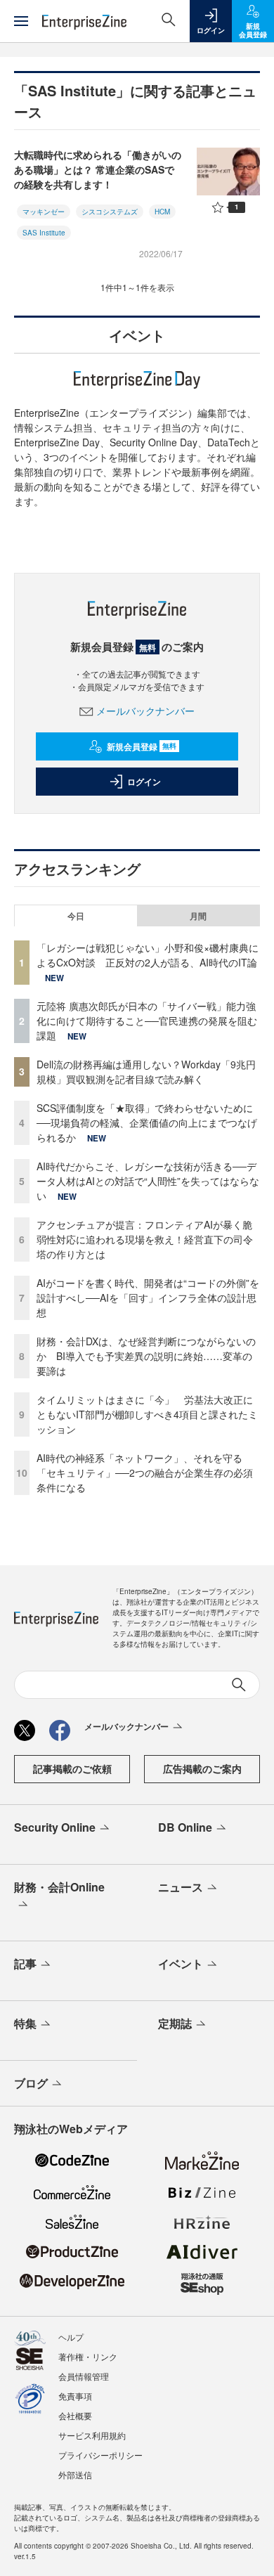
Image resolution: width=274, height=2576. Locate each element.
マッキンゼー (44, 212)
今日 (76, 916)
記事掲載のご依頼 (72, 1768)
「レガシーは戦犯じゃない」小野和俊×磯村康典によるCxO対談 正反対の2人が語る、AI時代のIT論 (148, 955)
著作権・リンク (88, 2356)
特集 (25, 2023)
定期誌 (175, 2023)
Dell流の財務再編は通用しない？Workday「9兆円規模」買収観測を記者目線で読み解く (146, 1072)
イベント (181, 1963)
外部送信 (75, 2474)
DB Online (185, 1827)
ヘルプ (71, 2337)
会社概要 (75, 2415)
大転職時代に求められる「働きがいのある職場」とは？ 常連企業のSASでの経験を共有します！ (98, 169)
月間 (198, 916)
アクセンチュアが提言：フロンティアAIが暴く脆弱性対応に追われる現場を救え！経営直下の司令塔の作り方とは (145, 1239)
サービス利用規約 (92, 2435)
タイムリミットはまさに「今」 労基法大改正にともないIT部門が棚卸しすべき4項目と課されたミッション (147, 1414)
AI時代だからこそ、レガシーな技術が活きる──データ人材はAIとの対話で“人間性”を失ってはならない (148, 1181)
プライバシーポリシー (100, 2455)
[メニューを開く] (21, 21)
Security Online (55, 1827)
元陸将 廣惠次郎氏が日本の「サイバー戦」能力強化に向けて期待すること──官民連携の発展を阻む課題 (147, 1021)
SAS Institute (44, 233)
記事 (25, 1963)
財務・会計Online (59, 1887)
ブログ (31, 2083)
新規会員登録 (142, 746)
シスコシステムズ (110, 212)
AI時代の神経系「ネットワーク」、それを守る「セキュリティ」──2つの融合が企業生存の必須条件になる (145, 1473)
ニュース (181, 1887)
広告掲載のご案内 (202, 1768)
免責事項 (75, 2396)
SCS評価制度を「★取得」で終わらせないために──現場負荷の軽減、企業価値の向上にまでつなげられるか (147, 1122)
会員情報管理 (84, 2376)
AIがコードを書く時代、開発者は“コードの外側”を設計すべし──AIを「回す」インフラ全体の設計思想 (148, 1297)
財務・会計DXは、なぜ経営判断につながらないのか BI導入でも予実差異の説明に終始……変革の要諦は (146, 1356)
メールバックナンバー (145, 711)
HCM (162, 212)
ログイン (144, 782)
